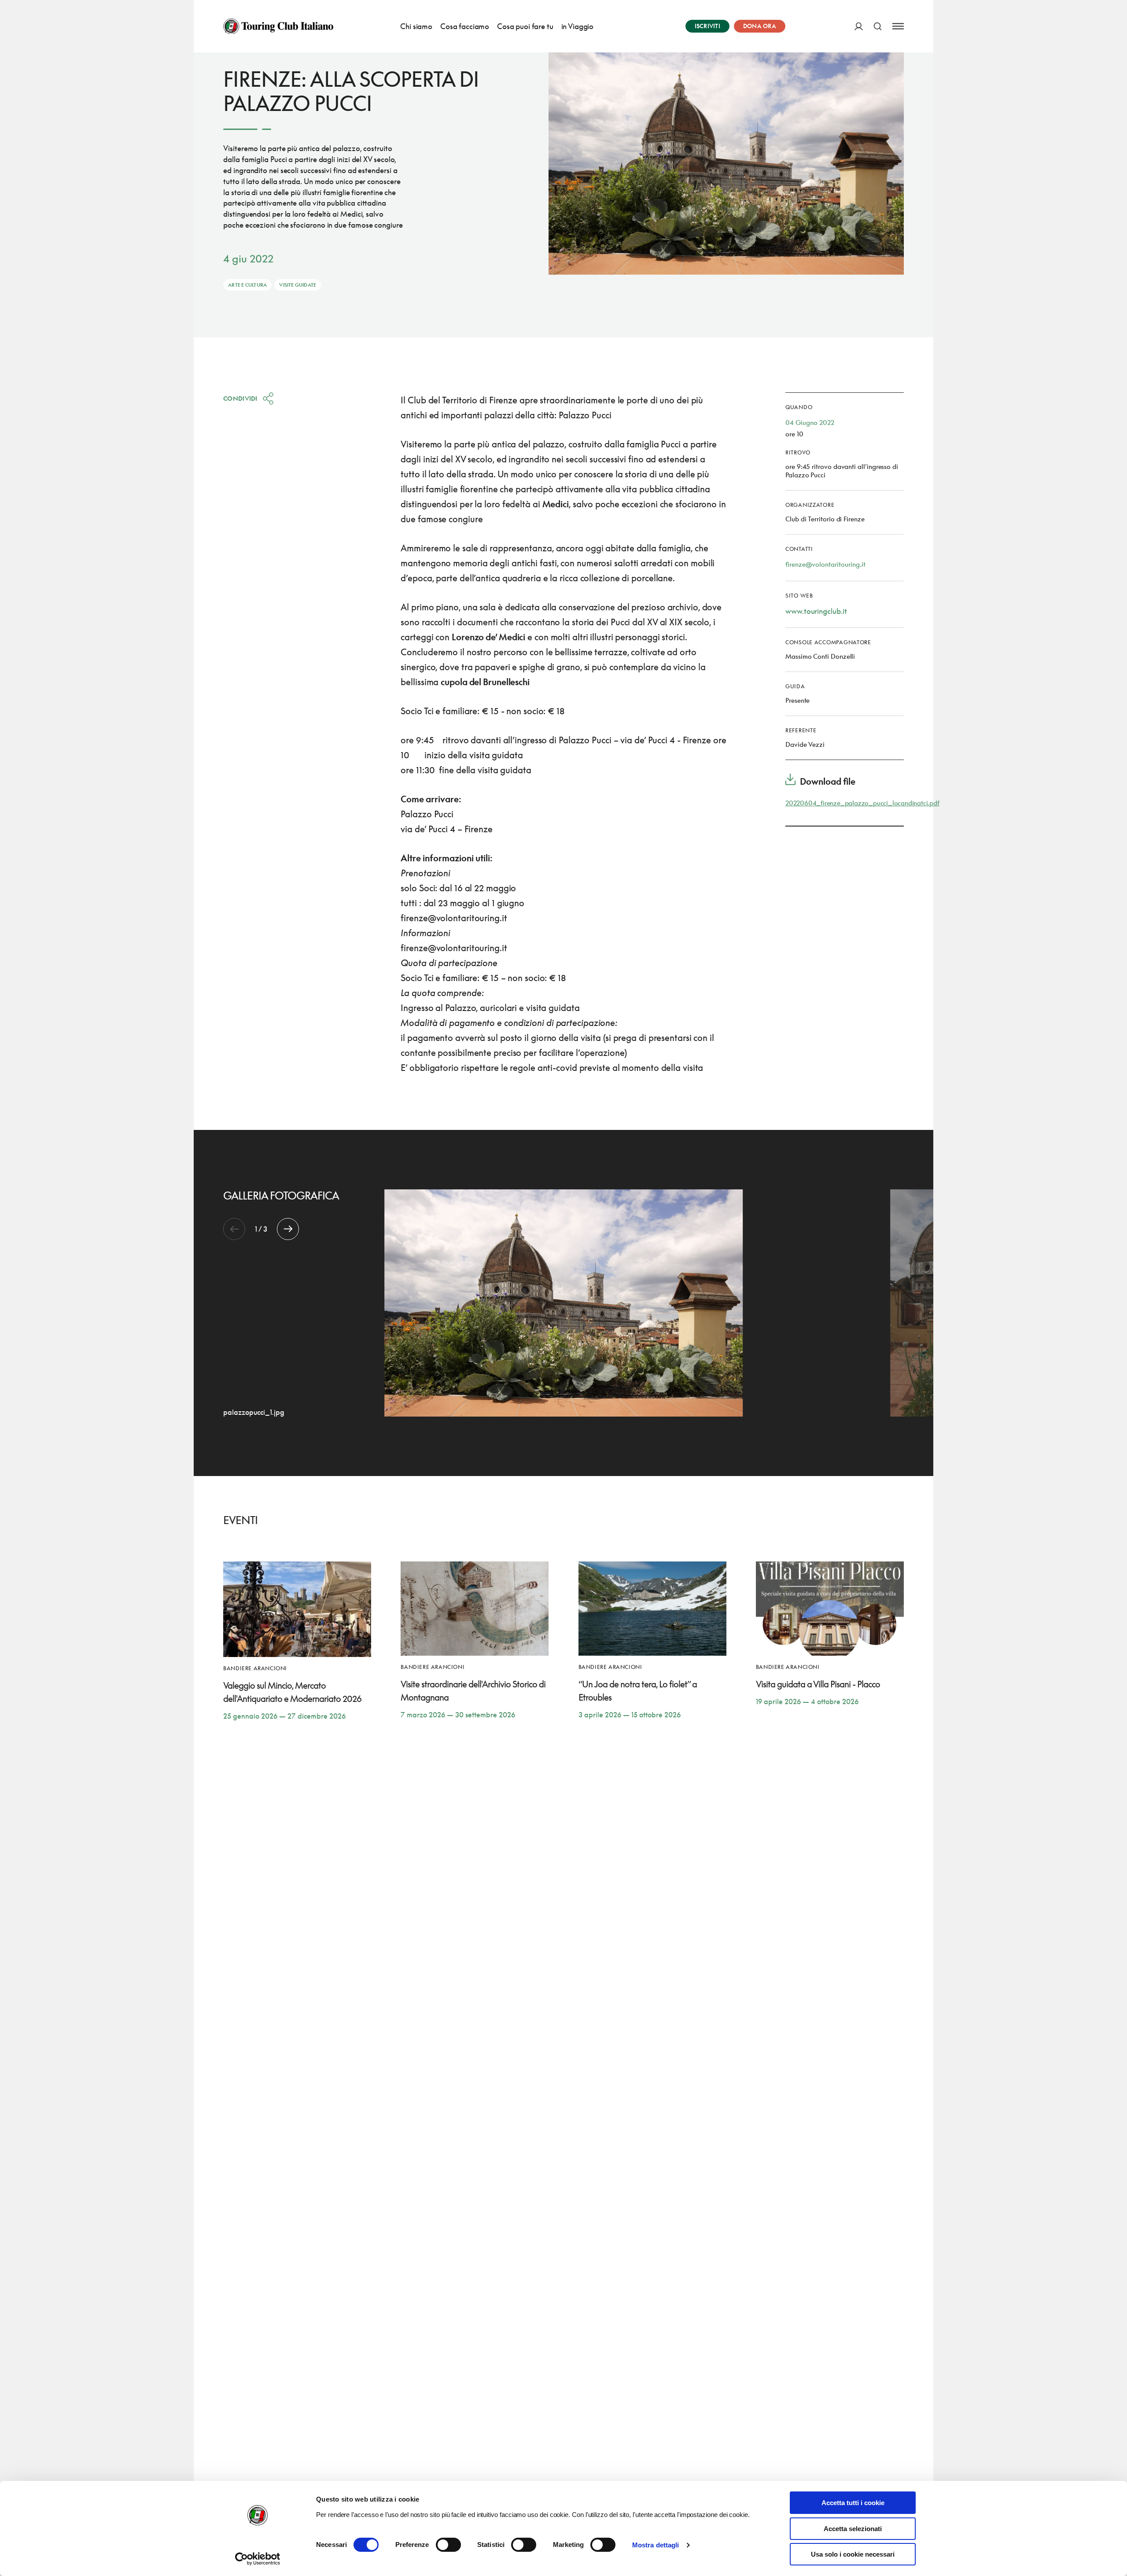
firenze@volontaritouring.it (825, 564)
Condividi (240, 398)
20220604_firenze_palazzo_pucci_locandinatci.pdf (862, 803)
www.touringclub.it (816, 611)
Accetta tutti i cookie (853, 2503)
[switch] (448, 2545)
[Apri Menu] (898, 26)
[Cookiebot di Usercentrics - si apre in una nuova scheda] (258, 2559)
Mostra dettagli (656, 2545)
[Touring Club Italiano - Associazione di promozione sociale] (278, 26)
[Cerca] (878, 26)
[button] (288, 1229)
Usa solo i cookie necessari (853, 2554)
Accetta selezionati (853, 2529)
